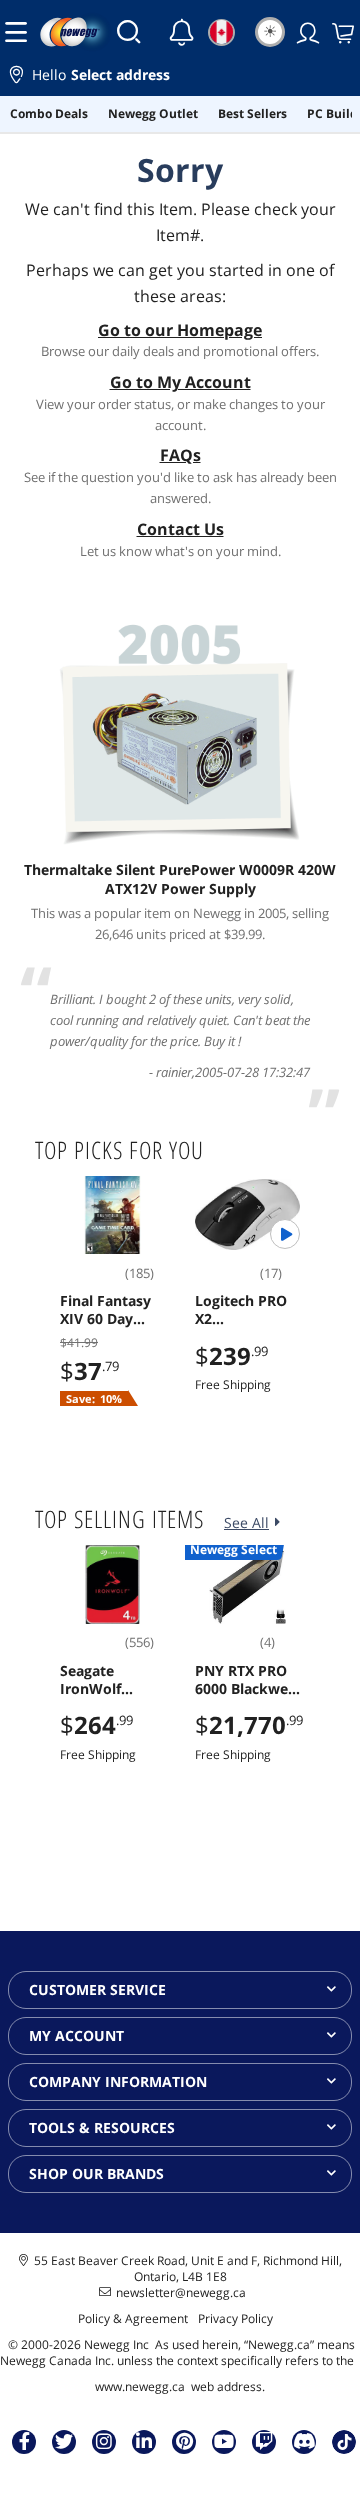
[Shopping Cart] (341, 32)
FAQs (180, 455)
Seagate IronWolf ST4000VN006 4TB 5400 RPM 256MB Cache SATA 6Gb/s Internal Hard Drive (108, 1680)
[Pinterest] (184, 2441)
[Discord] (304, 2441)
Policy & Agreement (133, 2318)
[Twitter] (64, 2441)
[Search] (129, 32)
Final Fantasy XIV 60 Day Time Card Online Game (105, 1310)
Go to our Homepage (180, 330)
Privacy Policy (235, 2318)
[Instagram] (104, 2441)
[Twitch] (264, 2441)
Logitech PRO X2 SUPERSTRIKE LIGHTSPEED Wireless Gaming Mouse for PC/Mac (246, 1310)
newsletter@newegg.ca (181, 2293)
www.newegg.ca (140, 2386)
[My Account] (306, 32)
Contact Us (180, 529)
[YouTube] (224, 2441)
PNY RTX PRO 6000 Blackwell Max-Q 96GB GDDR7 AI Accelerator (245, 1680)
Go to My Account (180, 382)
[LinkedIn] (144, 2441)
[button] (180, 77)
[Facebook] (24, 2441)
